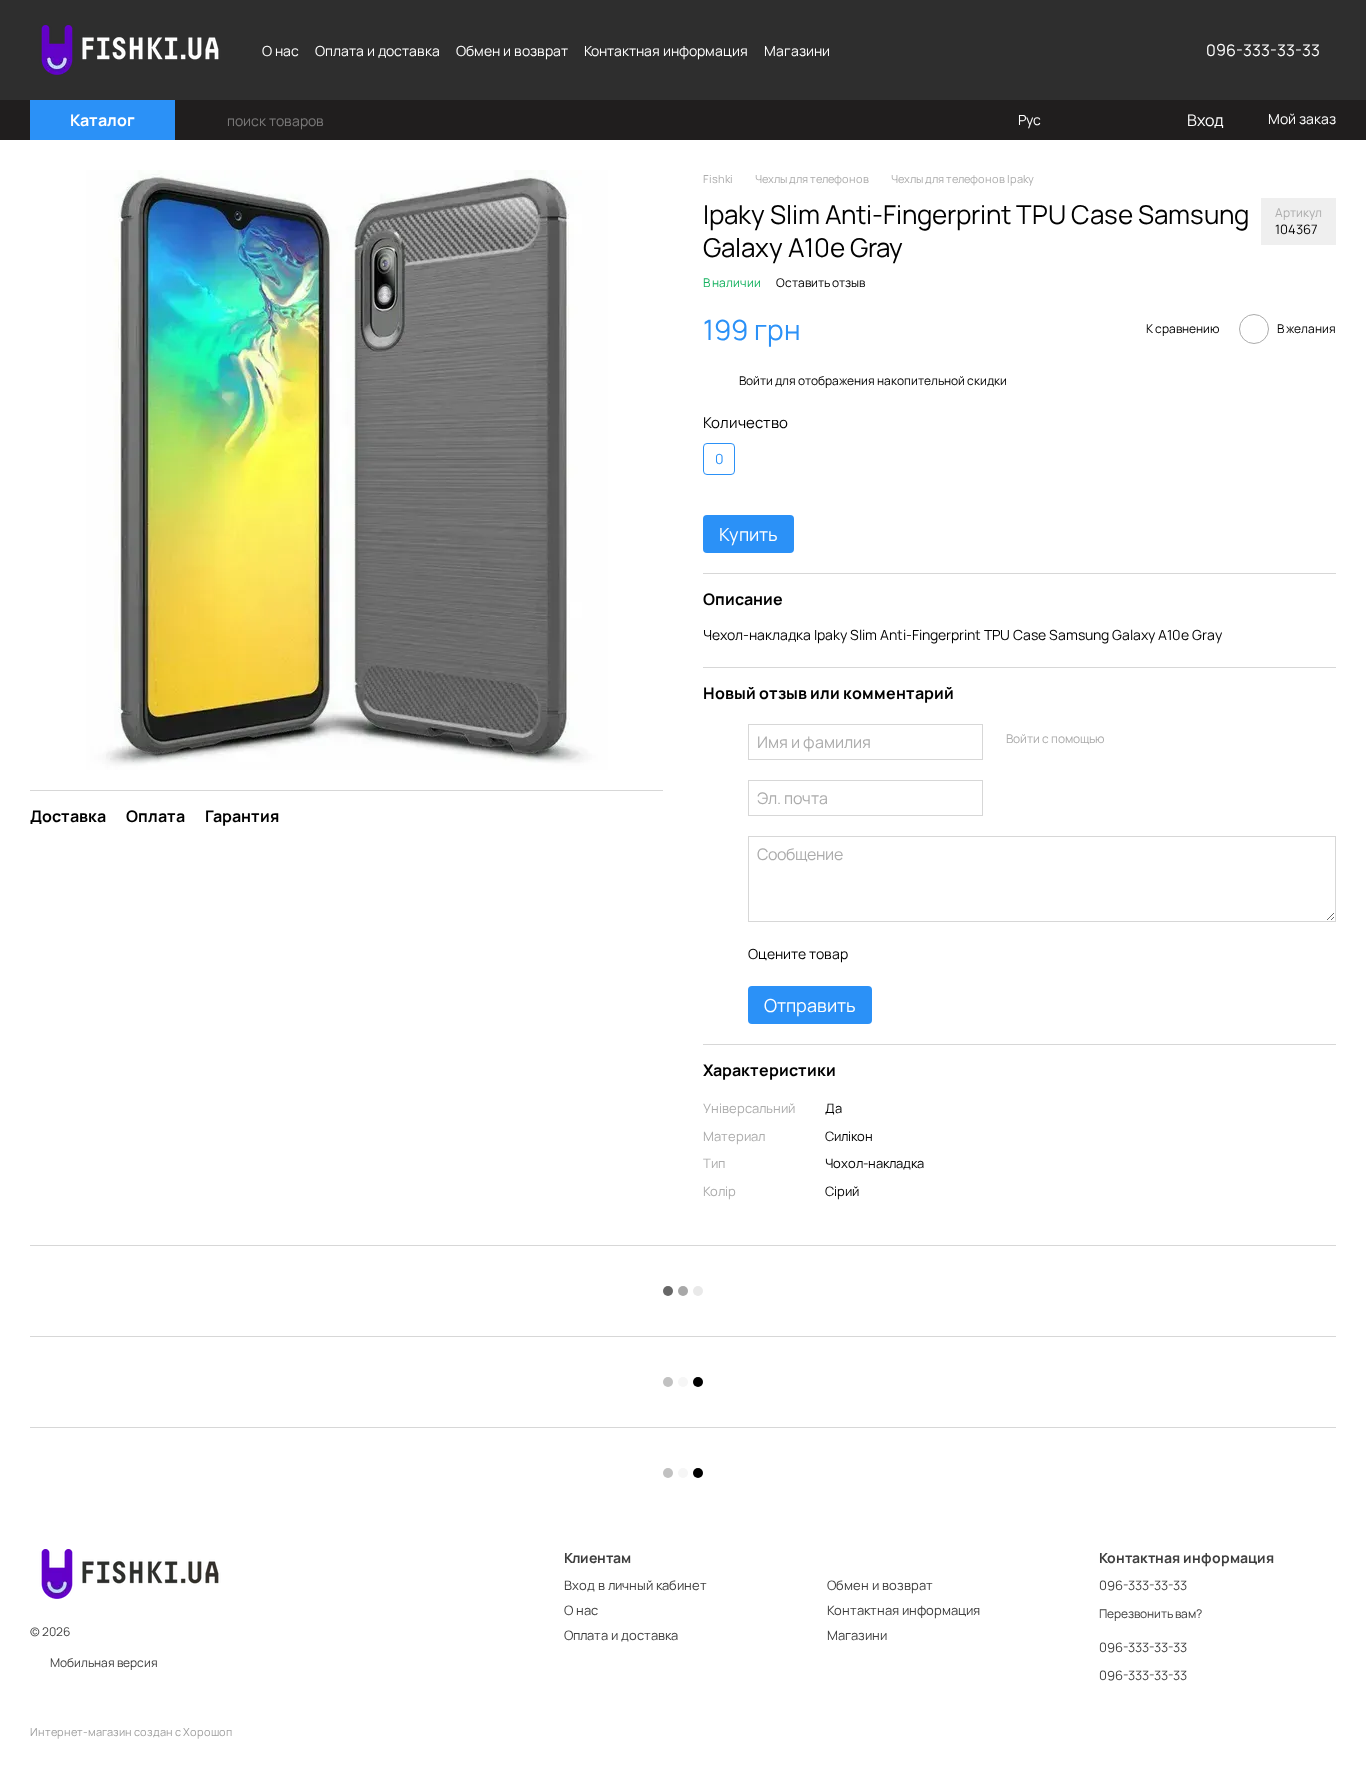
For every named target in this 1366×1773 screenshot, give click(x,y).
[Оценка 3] (944, 954)
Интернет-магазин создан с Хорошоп (131, 1732)
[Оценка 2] (912, 954)
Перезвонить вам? (1150, 1614)
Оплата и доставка (377, 50)
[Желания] (1129, 120)
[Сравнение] (1089, 120)
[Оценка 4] (976, 954)
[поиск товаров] (211, 120)
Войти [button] (756, 380)
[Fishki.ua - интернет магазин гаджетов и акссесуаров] (130, 1572)
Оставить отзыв (820, 282)
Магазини (797, 50)
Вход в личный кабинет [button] (635, 1585)
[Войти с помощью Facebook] (1125, 739)
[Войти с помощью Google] (1157, 739)
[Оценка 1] (880, 954)
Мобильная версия (103, 1662)
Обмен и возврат (512, 50)
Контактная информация (666, 50)
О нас (280, 50)
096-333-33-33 (1263, 50)
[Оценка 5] (1008, 954)
